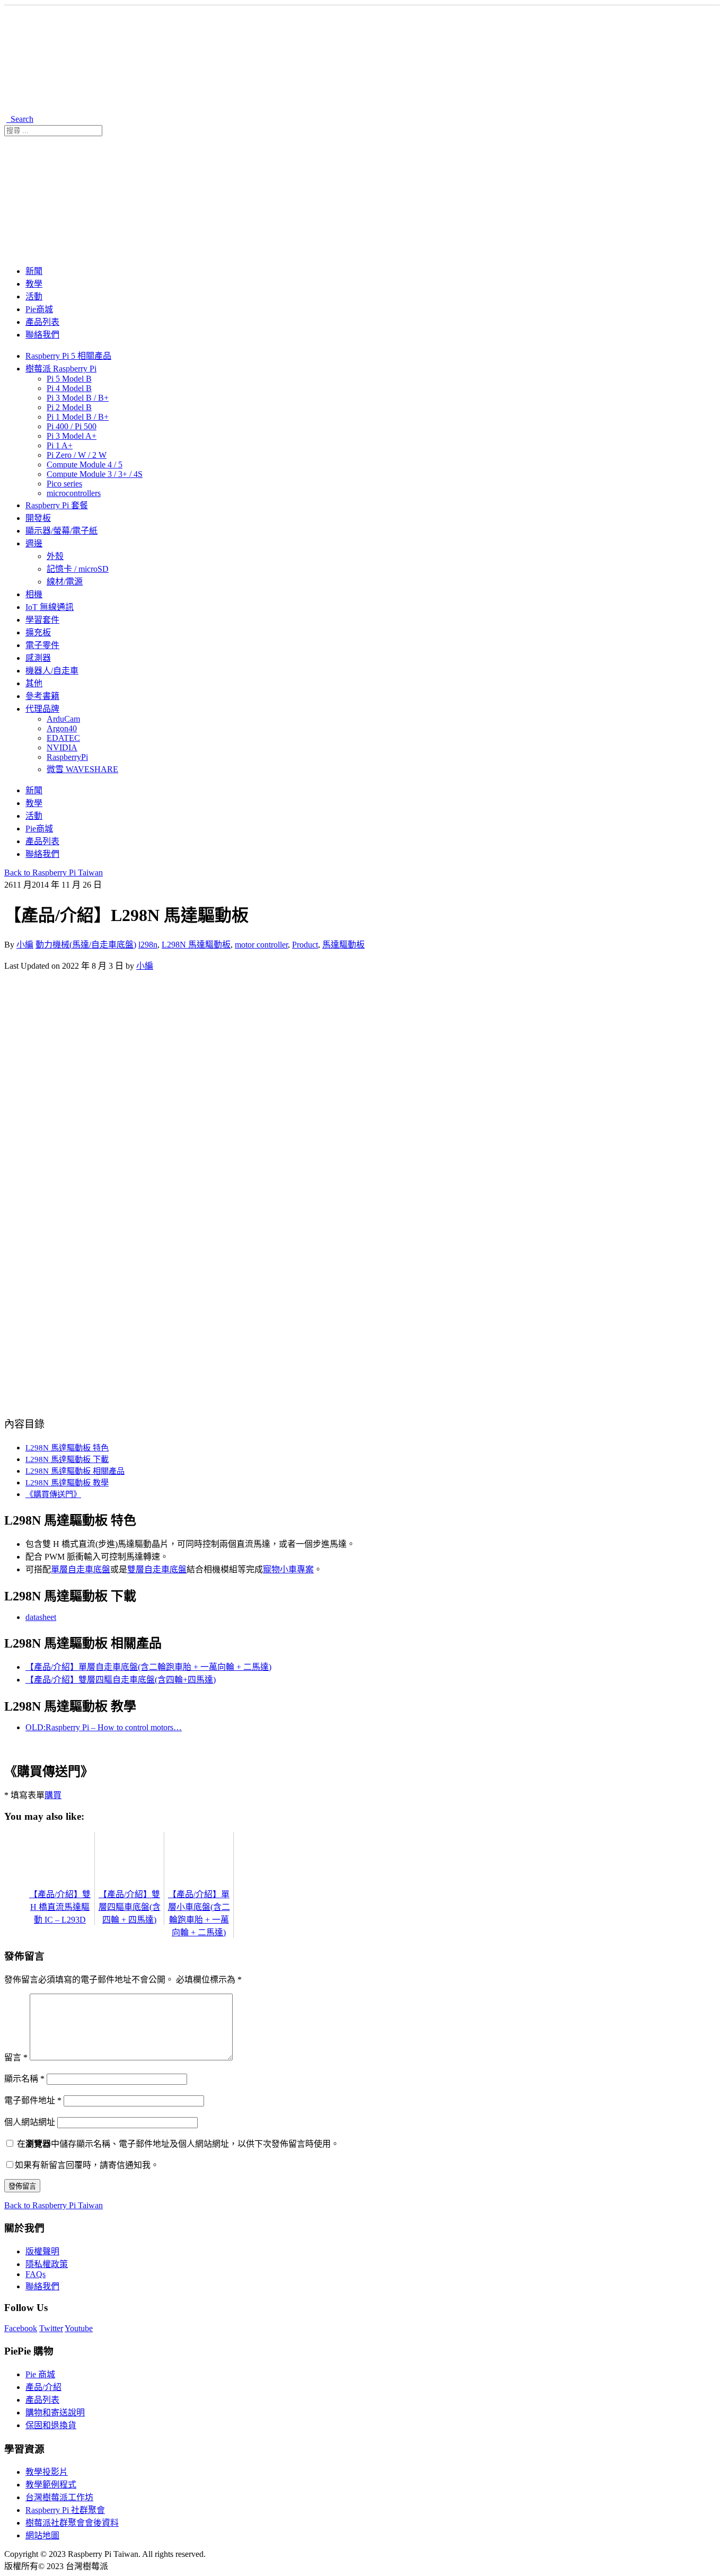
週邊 (34, 543)
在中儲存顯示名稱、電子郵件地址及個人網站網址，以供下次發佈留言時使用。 (178, 2144)
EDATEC (63, 738)
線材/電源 (65, 582)
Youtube (79, 2328)
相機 (34, 594)
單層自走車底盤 (81, 1569)
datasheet (41, 1617)
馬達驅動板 (343, 945)
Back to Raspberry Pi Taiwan (54, 873)
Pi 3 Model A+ (72, 436)
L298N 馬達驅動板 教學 (67, 1482)
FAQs (36, 2274)
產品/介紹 (43, 2387)
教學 (34, 284)
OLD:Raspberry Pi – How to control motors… (104, 1727)
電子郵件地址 (33, 2100)
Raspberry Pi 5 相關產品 (68, 356)
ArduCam (63, 719)
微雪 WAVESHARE (82, 769)
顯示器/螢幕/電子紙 (61, 531)
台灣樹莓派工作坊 (59, 2497)
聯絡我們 (42, 335)
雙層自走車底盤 (157, 1569)
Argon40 (62, 728)
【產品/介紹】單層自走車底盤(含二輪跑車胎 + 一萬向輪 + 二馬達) (148, 1667)
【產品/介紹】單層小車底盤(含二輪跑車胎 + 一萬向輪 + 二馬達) (199, 1913)
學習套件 (42, 620)
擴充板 (38, 632)
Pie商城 (39, 309)
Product (305, 945)
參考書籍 (42, 696)
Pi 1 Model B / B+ (78, 417)
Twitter (51, 2328)
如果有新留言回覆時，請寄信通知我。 (87, 2165)
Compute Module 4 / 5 (85, 464)
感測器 (38, 658)
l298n (148, 945)
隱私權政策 (47, 2264)
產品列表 (42, 322)
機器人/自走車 (52, 671)
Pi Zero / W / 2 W (77, 455)
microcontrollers (74, 493)
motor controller (261, 945)
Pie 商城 (40, 2374)
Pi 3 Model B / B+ (78, 398)
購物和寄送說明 (55, 2413)
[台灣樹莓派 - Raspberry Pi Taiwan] (190, 106)
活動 (34, 296)
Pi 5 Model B (69, 379)
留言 (16, 2057)
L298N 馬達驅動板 (196, 945)
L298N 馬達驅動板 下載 (67, 1459)
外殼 (55, 556)
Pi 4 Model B (69, 388)
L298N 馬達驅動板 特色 (67, 1448)
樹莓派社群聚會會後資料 (72, 2523)
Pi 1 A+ (60, 445)
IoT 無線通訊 (50, 607)
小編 (25, 945)
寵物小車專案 (288, 1569)
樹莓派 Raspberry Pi (61, 369)
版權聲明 (42, 2251)
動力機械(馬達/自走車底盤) (86, 945)
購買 (53, 1795)
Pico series (64, 484)
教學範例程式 (51, 2485)
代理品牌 (42, 709)
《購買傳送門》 (53, 1494)
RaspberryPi (67, 757)
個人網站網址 (30, 2122)
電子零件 (42, 645)
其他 (34, 683)
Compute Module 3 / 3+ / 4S (95, 474)
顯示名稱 (24, 2079)
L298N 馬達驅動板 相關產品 (75, 1471)
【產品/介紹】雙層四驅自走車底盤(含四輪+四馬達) (121, 1680)
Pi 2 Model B (69, 407)
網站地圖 (42, 2535)
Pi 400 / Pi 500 (72, 426)
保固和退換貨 (51, 2425)
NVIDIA (62, 747)
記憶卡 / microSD (78, 569)
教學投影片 (47, 2472)
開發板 (38, 518)
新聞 (34, 271)
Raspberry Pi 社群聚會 (65, 2510)
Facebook (21, 2328)
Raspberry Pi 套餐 (57, 505)
